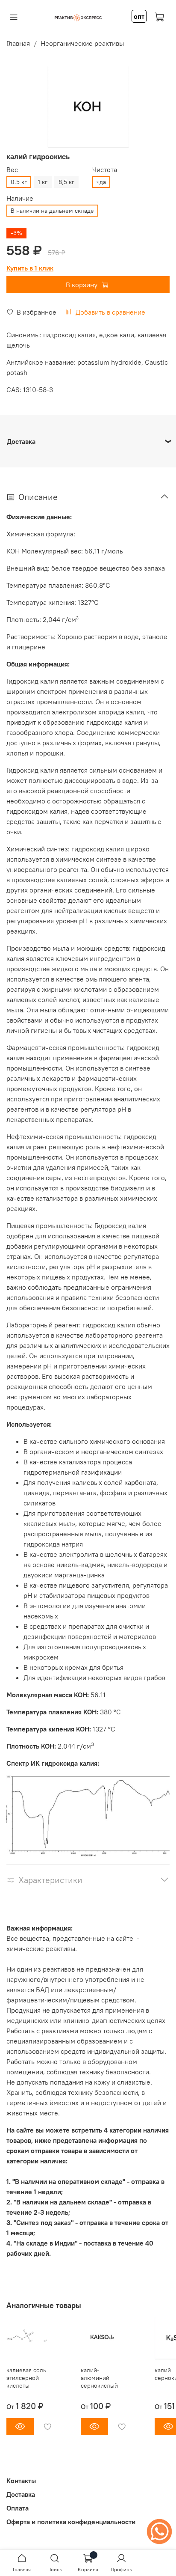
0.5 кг (19, 182)
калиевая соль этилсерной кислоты (26, 2378)
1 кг (43, 182)
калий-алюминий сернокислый (99, 2378)
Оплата (18, 2508)
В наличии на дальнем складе (52, 211)
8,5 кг (66, 182)
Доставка (21, 2494)
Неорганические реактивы (82, 43)
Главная (18, 43)
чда (101, 182)
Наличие (20, 198)
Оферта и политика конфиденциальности (71, 2522)
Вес (12, 170)
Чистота (105, 170)
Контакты (21, 2481)
